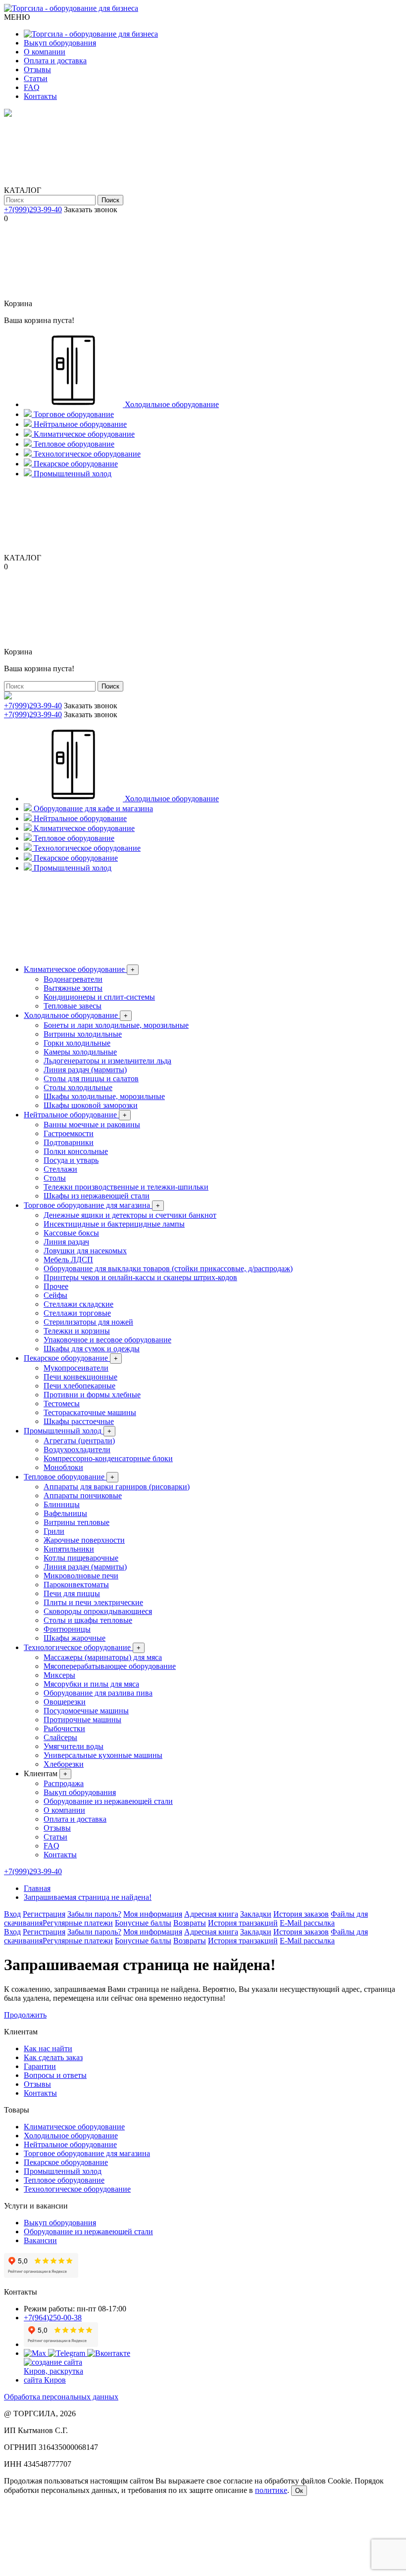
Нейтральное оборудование (75, 1115)
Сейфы (55, 1295)
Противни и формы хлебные (92, 1395)
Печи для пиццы (72, 1593)
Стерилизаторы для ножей (88, 1322)
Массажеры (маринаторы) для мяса (103, 1657)
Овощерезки (65, 1702)
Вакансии (40, 2240)
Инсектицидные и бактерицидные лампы (114, 1224)
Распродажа (64, 1783)
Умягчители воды (74, 1746)
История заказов (301, 1914)
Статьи (36, 78)
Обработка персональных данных (61, 2397)
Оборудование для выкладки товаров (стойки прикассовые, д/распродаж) (168, 1268)
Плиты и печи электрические (93, 1602)
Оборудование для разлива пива (98, 1693)
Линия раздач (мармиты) (85, 1070)
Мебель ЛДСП (68, 1260)
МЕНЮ (17, 17)
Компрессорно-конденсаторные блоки (108, 1458)
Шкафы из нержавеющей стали (97, 1196)
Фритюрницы (67, 1629)
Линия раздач (66, 1242)
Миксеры (59, 1675)
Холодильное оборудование (76, 1015)
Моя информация (153, 1914)
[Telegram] (68, 2353)
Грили (54, 1531)
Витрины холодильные (83, 1034)
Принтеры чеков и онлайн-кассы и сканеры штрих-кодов (140, 1277)
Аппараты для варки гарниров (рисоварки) (117, 1487)
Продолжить (25, 2015)
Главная (37, 1888)
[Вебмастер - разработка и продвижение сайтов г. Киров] (61, 2380)
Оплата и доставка (55, 61)
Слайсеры (60, 1737)
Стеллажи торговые (77, 1313)
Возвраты (190, 1923)
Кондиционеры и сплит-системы (99, 997)
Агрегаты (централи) (79, 1441)
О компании (45, 52)
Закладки (256, 1914)
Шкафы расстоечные (79, 1421)
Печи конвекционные (80, 1377)
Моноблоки (63, 1467)
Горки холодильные (77, 1043)
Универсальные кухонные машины (103, 1755)
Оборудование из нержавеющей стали (108, 1801)
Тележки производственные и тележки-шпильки (126, 1187)
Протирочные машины (82, 1720)
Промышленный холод (68, 1431)
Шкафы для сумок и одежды (92, 1349)
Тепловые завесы (73, 1006)
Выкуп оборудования (60, 43)
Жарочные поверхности (84, 1540)
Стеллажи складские (78, 1304)
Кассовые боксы (71, 1233)
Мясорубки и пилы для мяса (91, 1684)
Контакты (40, 96)
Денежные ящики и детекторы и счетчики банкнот (130, 1215)
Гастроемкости (69, 1133)
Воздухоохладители (77, 1449)
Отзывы (37, 69)
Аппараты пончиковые (83, 1495)
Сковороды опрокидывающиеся (98, 1611)
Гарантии (40, 2066)
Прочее (56, 1286)
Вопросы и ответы (55, 2075)
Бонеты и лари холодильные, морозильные (116, 1025)
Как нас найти (48, 2048)
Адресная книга (211, 1914)
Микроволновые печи (81, 1576)
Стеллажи (60, 1169)
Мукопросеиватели (76, 1368)
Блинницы (62, 1504)
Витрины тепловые (76, 1522)
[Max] (36, 2353)
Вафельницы (65, 1513)
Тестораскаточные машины (90, 1412)
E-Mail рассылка (307, 1923)
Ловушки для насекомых (85, 1251)
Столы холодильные (78, 1087)
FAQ (32, 87)
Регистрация (44, 1914)
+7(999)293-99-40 (33, 209)
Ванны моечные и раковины (92, 1125)
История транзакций (243, 1923)
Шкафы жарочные (75, 1638)
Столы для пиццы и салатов (91, 1079)
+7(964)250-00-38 (53, 2318)
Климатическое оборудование (79, 969)
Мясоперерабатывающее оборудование (110, 1666)
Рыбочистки (64, 1728)
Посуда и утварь (71, 1160)
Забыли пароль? (94, 1914)
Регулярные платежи (78, 1923)
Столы (55, 1178)
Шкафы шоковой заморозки (91, 1105)
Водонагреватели (73, 979)
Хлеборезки (64, 1764)
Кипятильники (69, 1549)
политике (271, 2490)
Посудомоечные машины (86, 1711)
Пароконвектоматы (76, 1585)
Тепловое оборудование (69, 1477)
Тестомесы (62, 1403)
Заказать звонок (91, 209)
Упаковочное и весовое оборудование (107, 1340)
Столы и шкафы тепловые (88, 1620)
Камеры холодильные (80, 1052)
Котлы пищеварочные (81, 1558)
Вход (12, 1914)
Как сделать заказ (53, 2057)
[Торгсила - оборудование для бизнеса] (71, 8)
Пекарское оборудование (71, 1358)
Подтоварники (69, 1142)
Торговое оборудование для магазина (92, 1205)
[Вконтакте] (109, 2353)
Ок (299, 2491)
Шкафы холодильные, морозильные (104, 1096)
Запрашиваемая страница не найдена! (88, 1897)
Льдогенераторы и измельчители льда (107, 1061)
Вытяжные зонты (73, 988)
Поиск (110, 200)
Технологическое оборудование (82, 1647)
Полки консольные (76, 1151)
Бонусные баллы (143, 1923)
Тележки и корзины (77, 1331)
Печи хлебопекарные (79, 1386)
